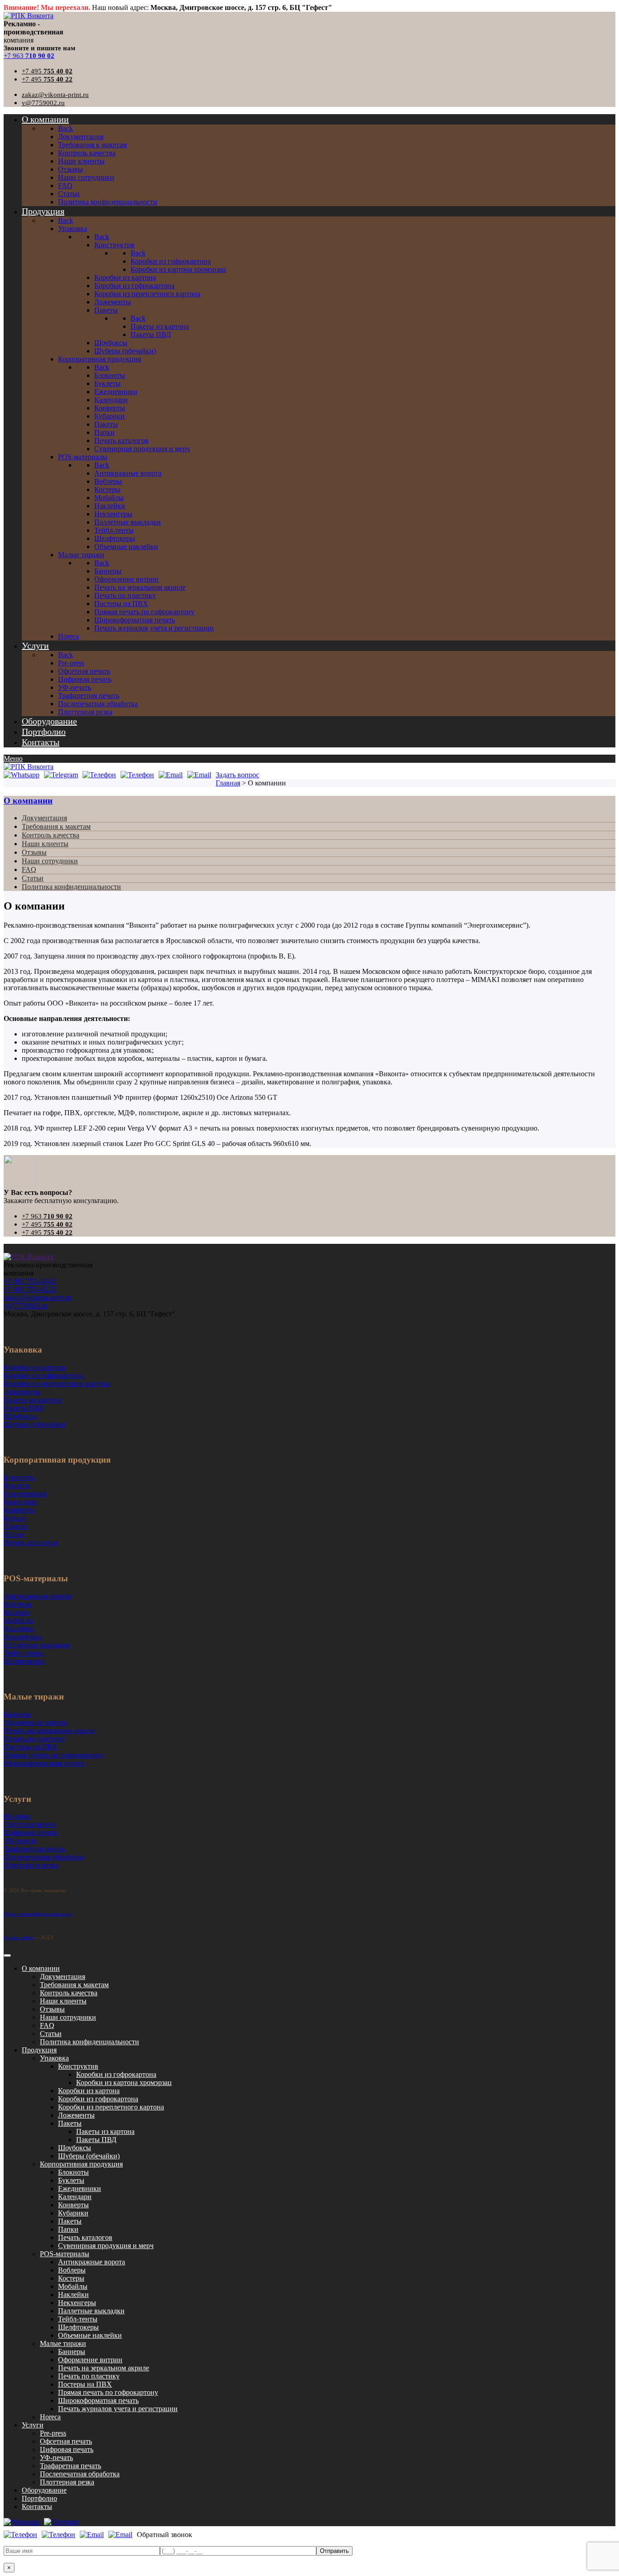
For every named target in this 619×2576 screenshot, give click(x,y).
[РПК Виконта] (29, 16)
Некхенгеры (77, 2303)
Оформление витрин (90, 2360)
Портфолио (39, 2498)
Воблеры (72, 2270)
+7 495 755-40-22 (30, 1289)
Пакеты (70, 2123)
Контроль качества (51, 835)
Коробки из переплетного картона (111, 2107)
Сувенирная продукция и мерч (106, 2246)
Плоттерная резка (67, 2482)
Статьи (33, 878)
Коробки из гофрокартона (116, 2074)
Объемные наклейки (90, 2335)
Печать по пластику (89, 2376)
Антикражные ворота (92, 2262)
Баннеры (72, 2352)
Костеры (71, 2278)
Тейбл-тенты (78, 2319)
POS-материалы (65, 2254)
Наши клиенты (45, 844)
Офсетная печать (66, 2441)
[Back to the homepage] (29, 1257)
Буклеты (71, 2180)
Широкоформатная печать (98, 2400)
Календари (75, 2197)
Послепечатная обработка (80, 2474)
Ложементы (76, 2115)
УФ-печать (56, 2458)
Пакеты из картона (105, 2131)
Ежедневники (80, 2188)
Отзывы (34, 852)
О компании (28, 801)
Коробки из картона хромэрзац (124, 2082)
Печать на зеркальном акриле (104, 2368)
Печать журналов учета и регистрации (118, 2409)
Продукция (39, 2050)
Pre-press (53, 2433)
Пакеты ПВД (96, 2140)
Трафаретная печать (70, 2466)
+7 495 (47, 71)
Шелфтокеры (78, 2327)
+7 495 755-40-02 (30, 1281)
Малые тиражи (63, 2343)
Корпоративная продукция (81, 2164)
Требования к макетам (56, 826)
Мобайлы (73, 2286)
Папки (68, 2229)
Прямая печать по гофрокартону (108, 2392)
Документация (44, 818)
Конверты (73, 2205)
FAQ (29, 869)
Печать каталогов (85, 2237)
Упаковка (54, 2058)
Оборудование (44, 2490)
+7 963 (29, 56)
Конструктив (78, 2066)
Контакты (37, 2506)
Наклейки (73, 2294)
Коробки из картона (89, 2091)
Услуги (33, 2425)
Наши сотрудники (50, 861)
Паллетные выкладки (91, 2311)
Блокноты (73, 2172)
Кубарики (73, 2213)
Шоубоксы (75, 2148)
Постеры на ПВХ (85, 2384)
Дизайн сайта (18, 1937)
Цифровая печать (67, 2449)
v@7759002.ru (43, 103)
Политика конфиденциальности (71, 887)
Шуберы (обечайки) (89, 2156)
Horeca (50, 2417)
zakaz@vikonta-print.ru (55, 95)
